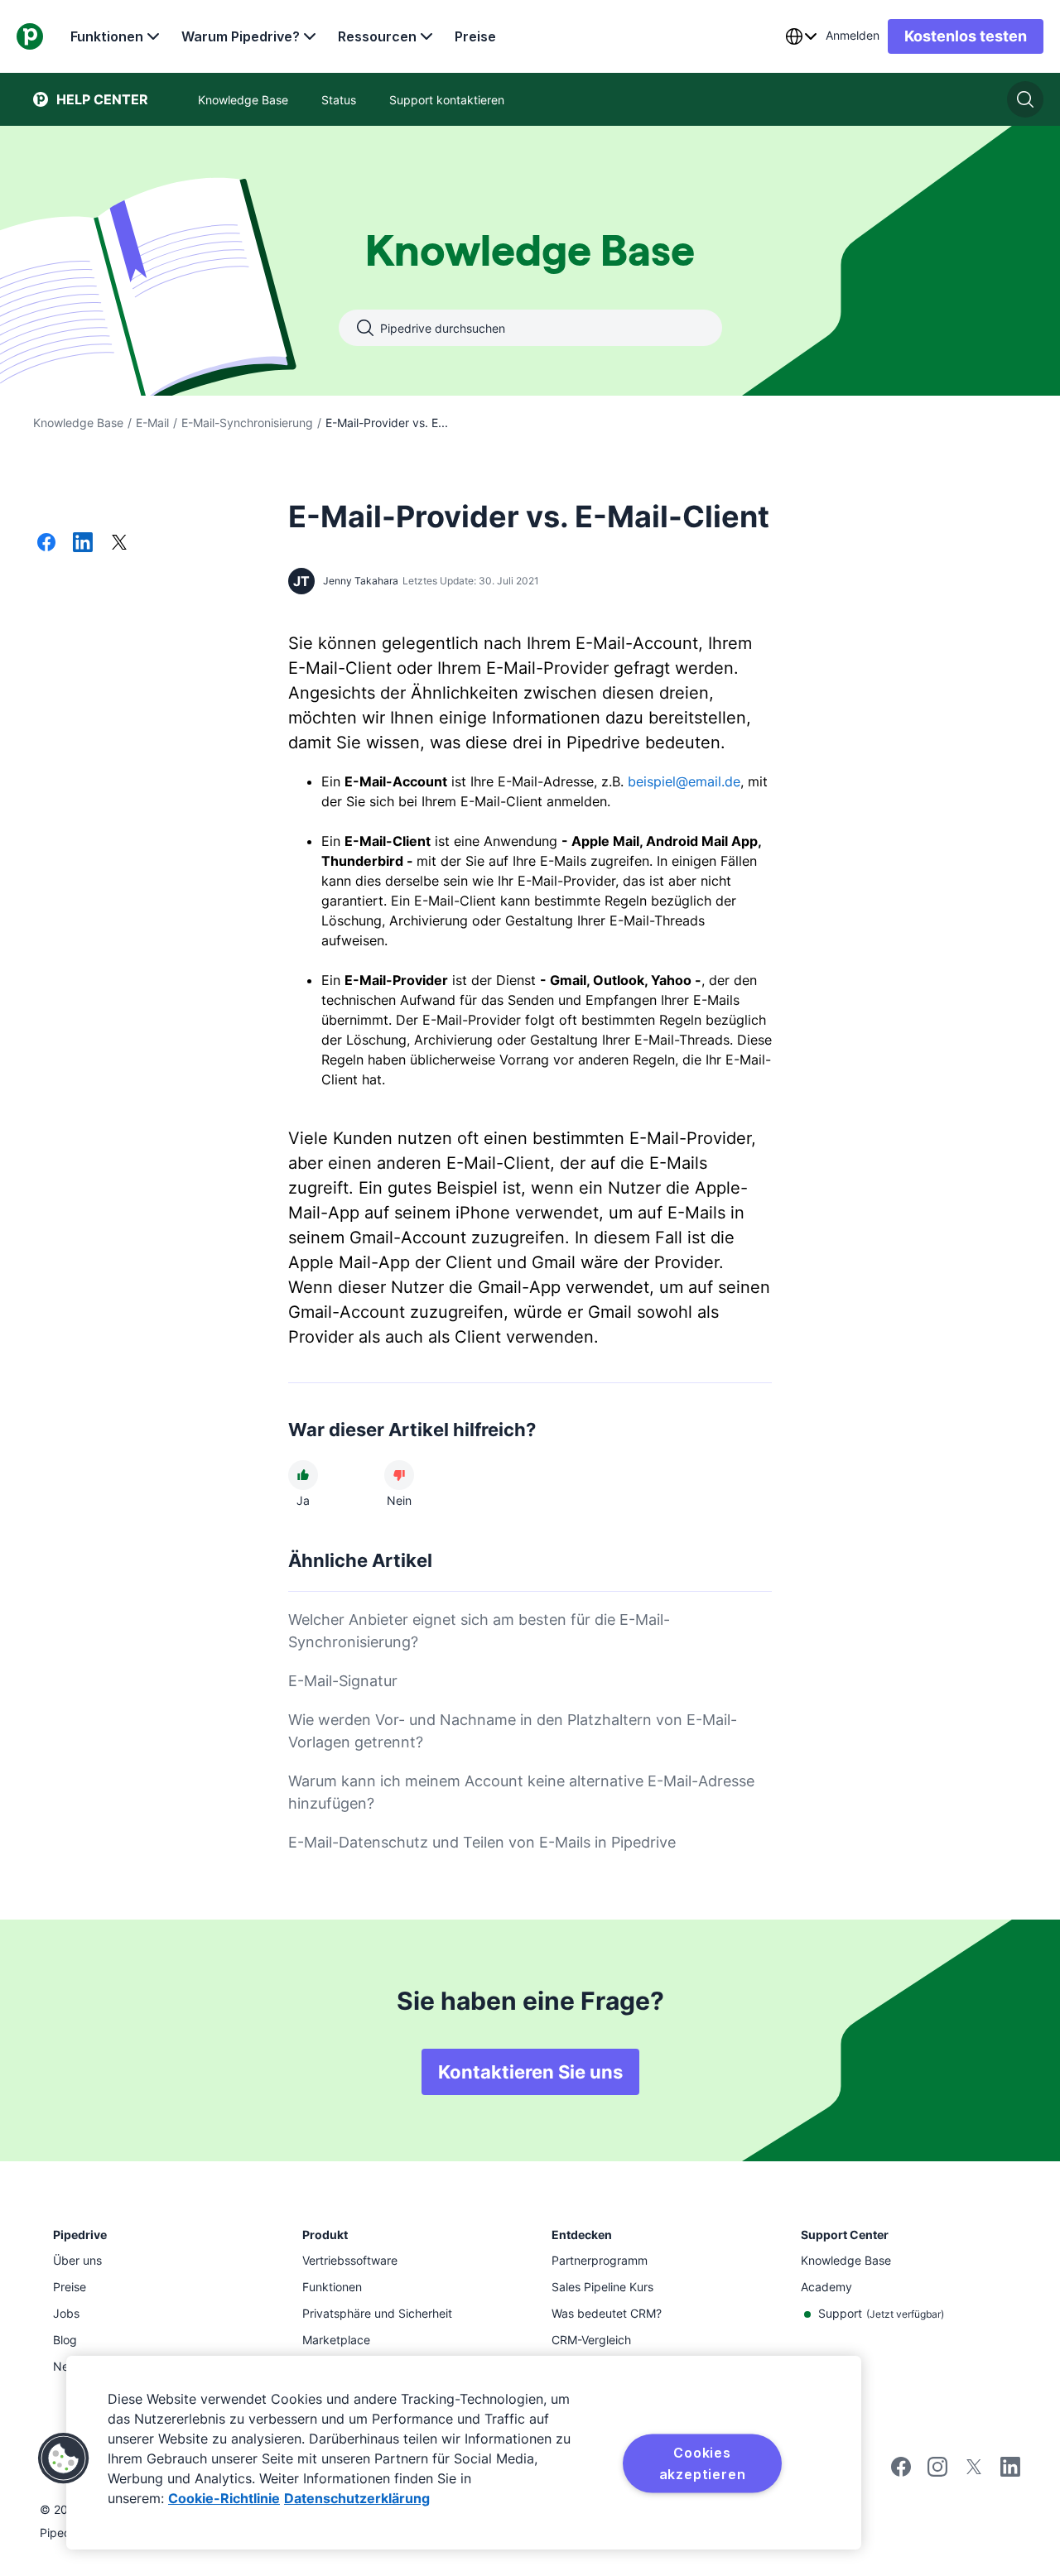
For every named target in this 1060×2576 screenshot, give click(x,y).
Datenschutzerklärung (357, 2498)
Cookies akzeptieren (703, 2463)
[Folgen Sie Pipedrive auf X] (974, 2472)
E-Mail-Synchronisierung (247, 423)
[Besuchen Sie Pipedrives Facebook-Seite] (901, 2472)
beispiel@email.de (684, 781)
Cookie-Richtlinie (224, 2498)
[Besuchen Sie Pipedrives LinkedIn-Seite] (1010, 2469)
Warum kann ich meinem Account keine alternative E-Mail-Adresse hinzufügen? (521, 1792)
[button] (64, 2458)
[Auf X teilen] (119, 544)
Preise (475, 36)
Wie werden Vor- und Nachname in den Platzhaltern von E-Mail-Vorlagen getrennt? (513, 1731)
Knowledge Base (78, 423)
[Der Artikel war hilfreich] (303, 1475)
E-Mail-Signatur (343, 1681)
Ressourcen (377, 36)
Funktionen (107, 36)
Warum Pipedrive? (241, 36)
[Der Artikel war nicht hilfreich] (399, 1475)
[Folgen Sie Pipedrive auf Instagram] (937, 2472)
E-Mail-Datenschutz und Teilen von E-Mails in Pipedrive (482, 1842)
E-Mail (152, 423)
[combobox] (801, 36)
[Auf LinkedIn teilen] (83, 544)
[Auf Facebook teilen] (46, 544)
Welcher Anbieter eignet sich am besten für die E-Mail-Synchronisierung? (479, 1631)
